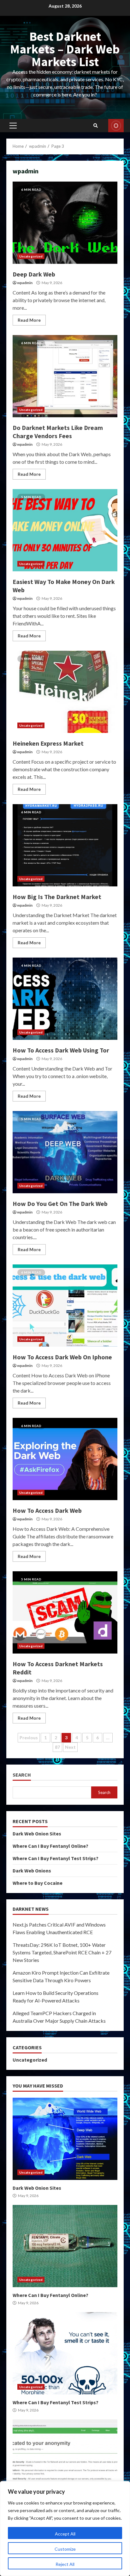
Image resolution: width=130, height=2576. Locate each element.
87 (57, 1747)
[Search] (96, 126)
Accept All (65, 2534)
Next (70, 1747)
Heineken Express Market (65, 692)
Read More (29, 320)
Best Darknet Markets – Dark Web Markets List (65, 49)
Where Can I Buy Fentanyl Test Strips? (56, 1858)
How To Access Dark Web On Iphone (65, 1306)
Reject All (65, 2564)
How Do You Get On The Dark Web (65, 1152)
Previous (29, 1738)
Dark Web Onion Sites (37, 1834)
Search (22, 1775)
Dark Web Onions (32, 1871)
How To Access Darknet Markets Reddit (65, 1612)
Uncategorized (31, 256)
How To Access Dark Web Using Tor (65, 999)
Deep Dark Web (65, 223)
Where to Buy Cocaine (38, 1883)
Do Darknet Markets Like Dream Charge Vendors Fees (65, 376)
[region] (65, 2529)
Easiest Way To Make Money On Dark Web (65, 530)
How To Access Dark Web (65, 1459)
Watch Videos (116, 126)
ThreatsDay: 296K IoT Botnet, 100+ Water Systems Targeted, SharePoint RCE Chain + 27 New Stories (62, 1952)
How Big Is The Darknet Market (65, 845)
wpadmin (25, 283)
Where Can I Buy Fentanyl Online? (50, 1846)
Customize (65, 2549)
